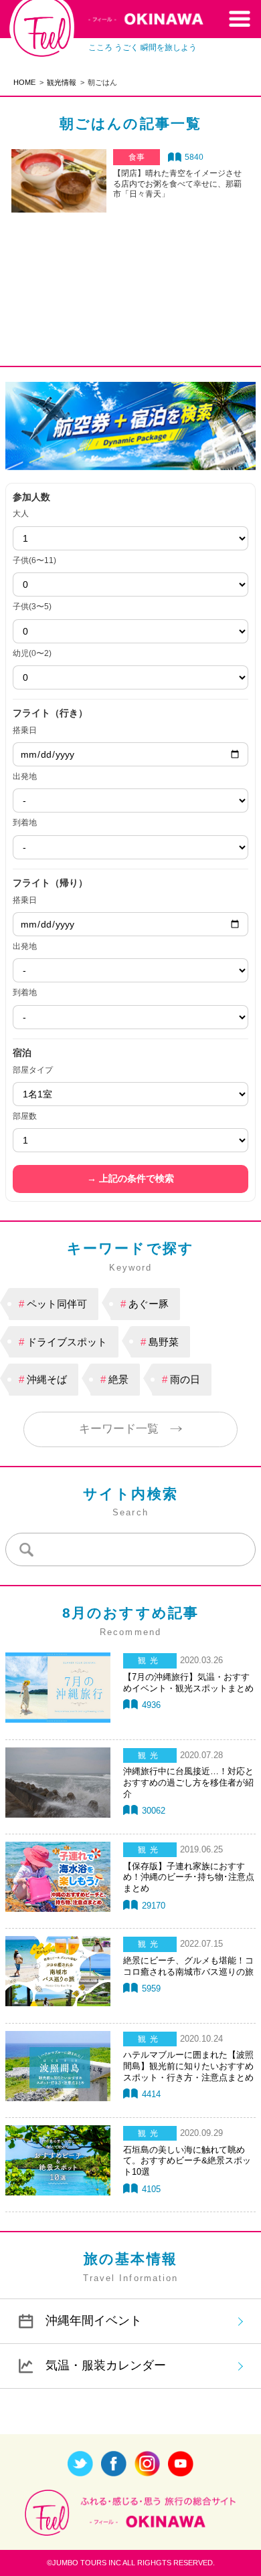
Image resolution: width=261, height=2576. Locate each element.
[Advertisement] (130, 264)
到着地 (25, 823)
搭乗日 (25, 730)
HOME (24, 82)
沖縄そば (47, 1379)
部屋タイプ (33, 1070)
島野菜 (164, 1342)
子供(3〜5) (32, 607)
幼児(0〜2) (32, 653)
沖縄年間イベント (94, 2321)
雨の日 (185, 1379)
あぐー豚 (149, 1304)
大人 (21, 514)
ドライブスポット (67, 1342)
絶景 (118, 1379)
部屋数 (25, 1116)
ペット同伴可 (57, 1304)
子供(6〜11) (34, 560)
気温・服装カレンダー (106, 2365)
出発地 (25, 776)
